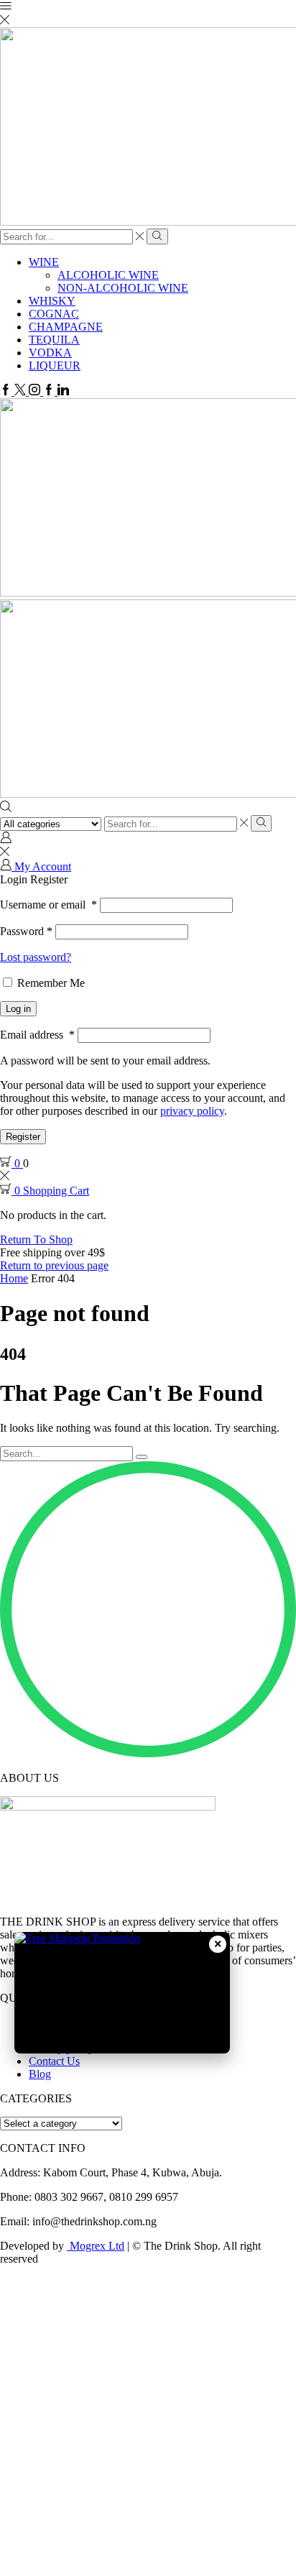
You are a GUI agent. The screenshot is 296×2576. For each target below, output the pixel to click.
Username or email (48, 905)
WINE (44, 262)
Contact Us (54, 2061)
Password (26, 931)
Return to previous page (54, 1265)
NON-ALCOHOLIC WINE (123, 288)
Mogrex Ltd (97, 2246)
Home (14, 1278)
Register (23, 1137)
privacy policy (192, 1111)
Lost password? (36, 957)
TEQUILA (54, 340)
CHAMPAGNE (66, 327)
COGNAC (54, 314)
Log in (18, 1009)
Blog (40, 2074)
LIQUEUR (55, 365)
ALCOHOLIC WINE (108, 275)
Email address (37, 1035)
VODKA (50, 353)
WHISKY (52, 301)
